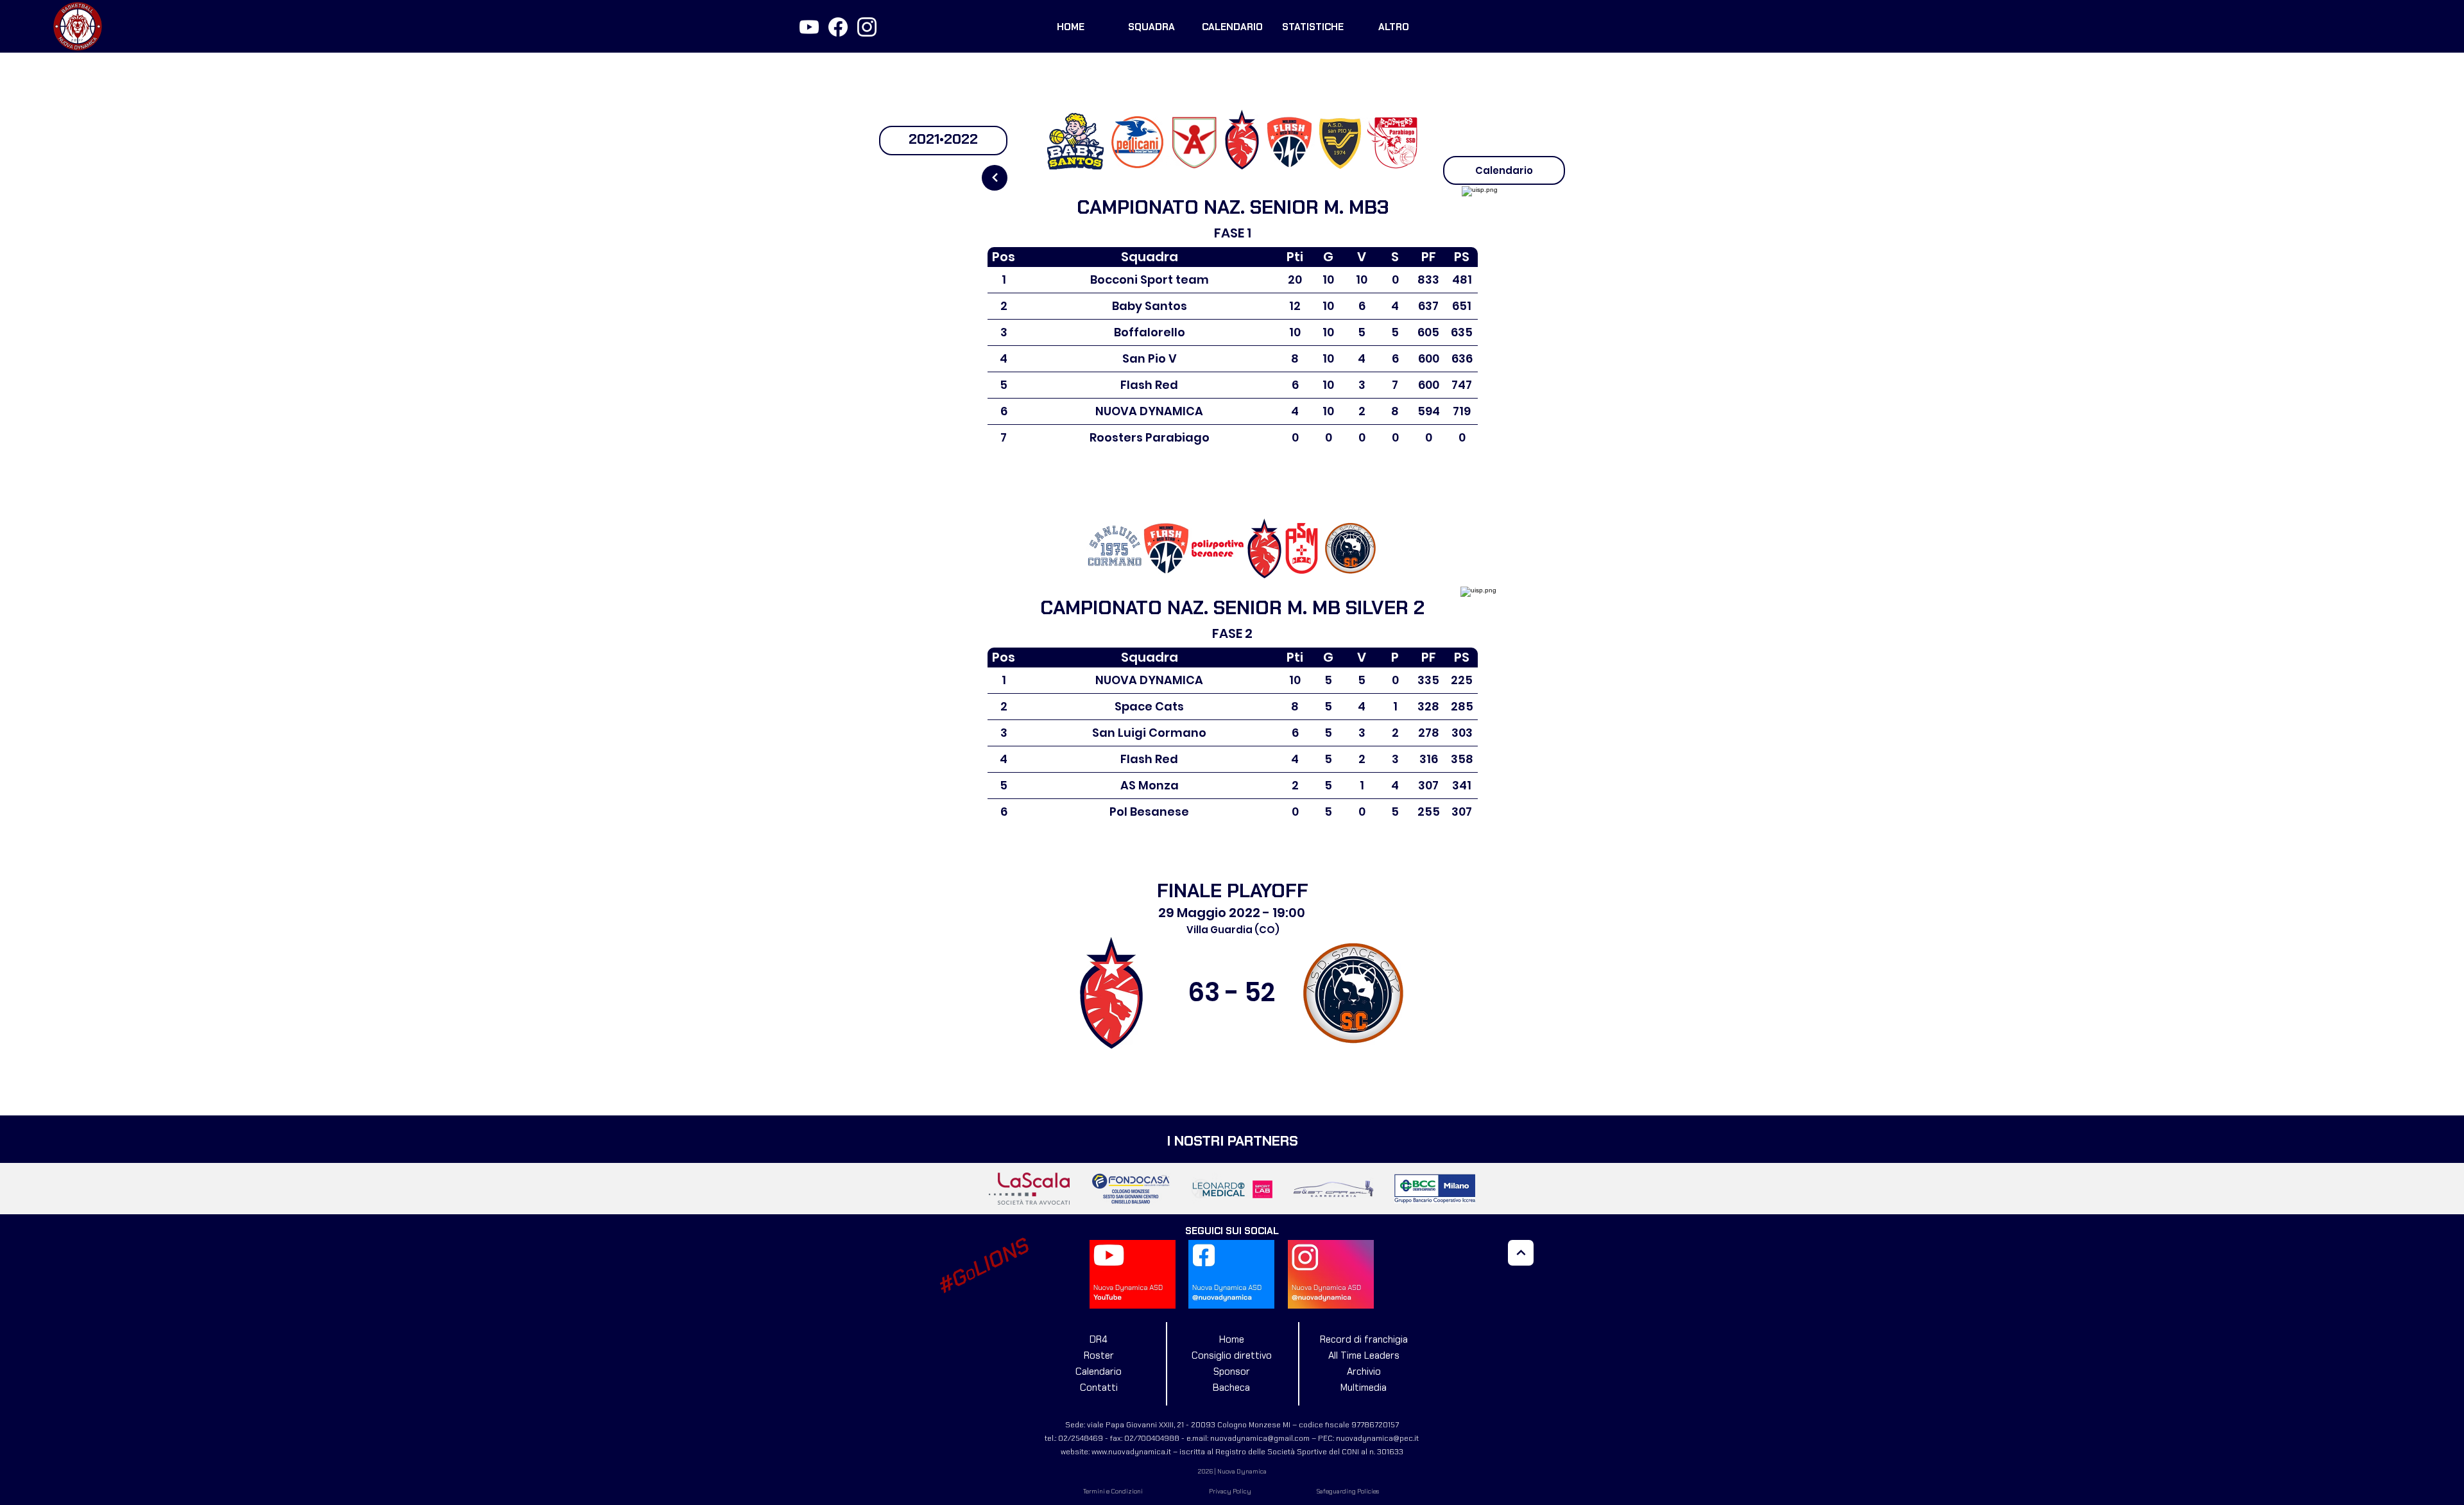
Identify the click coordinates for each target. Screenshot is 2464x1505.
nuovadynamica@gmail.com (1260, 1438)
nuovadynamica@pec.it (1377, 1438)
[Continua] (995, 178)
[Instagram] (867, 27)
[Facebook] (838, 27)
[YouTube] (809, 27)
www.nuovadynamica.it (1131, 1452)
